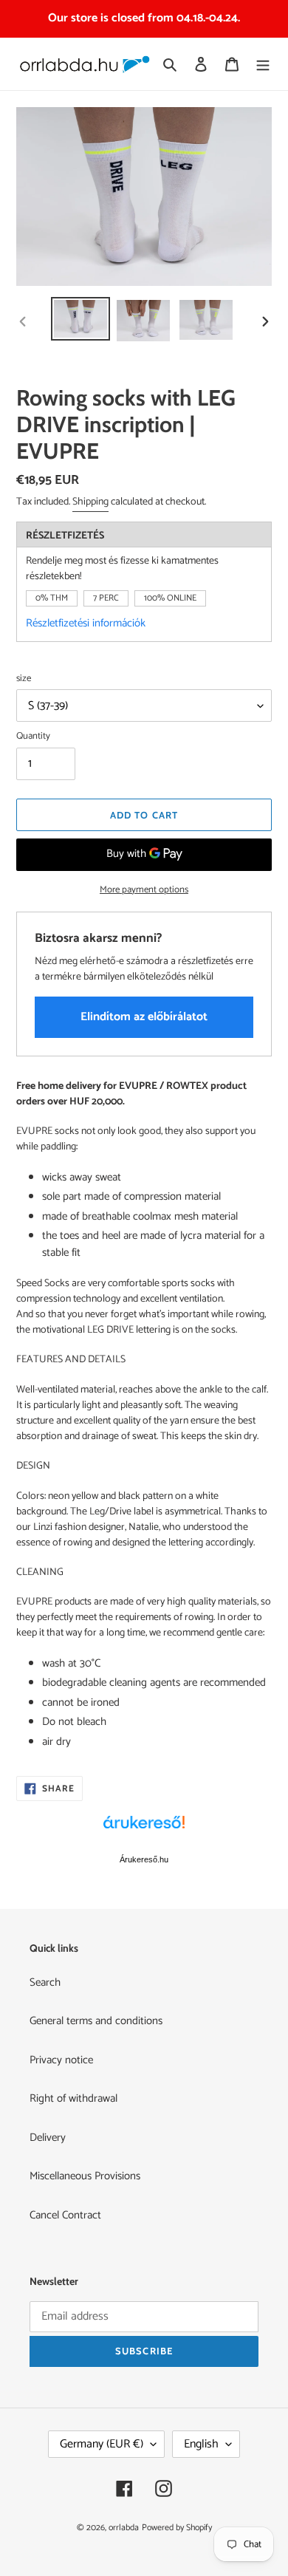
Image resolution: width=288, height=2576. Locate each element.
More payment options (144, 890)
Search (45, 1982)
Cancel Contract (65, 2215)
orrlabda (124, 2528)
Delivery (48, 2138)
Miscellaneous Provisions (85, 2176)
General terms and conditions (96, 2021)
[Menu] (263, 64)
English (201, 2444)
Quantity (33, 737)
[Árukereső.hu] (144, 1830)
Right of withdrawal (73, 2098)
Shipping (90, 502)
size (24, 679)
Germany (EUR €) (102, 2444)
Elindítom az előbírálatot (144, 1017)
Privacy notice (61, 2060)
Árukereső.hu (144, 1859)
